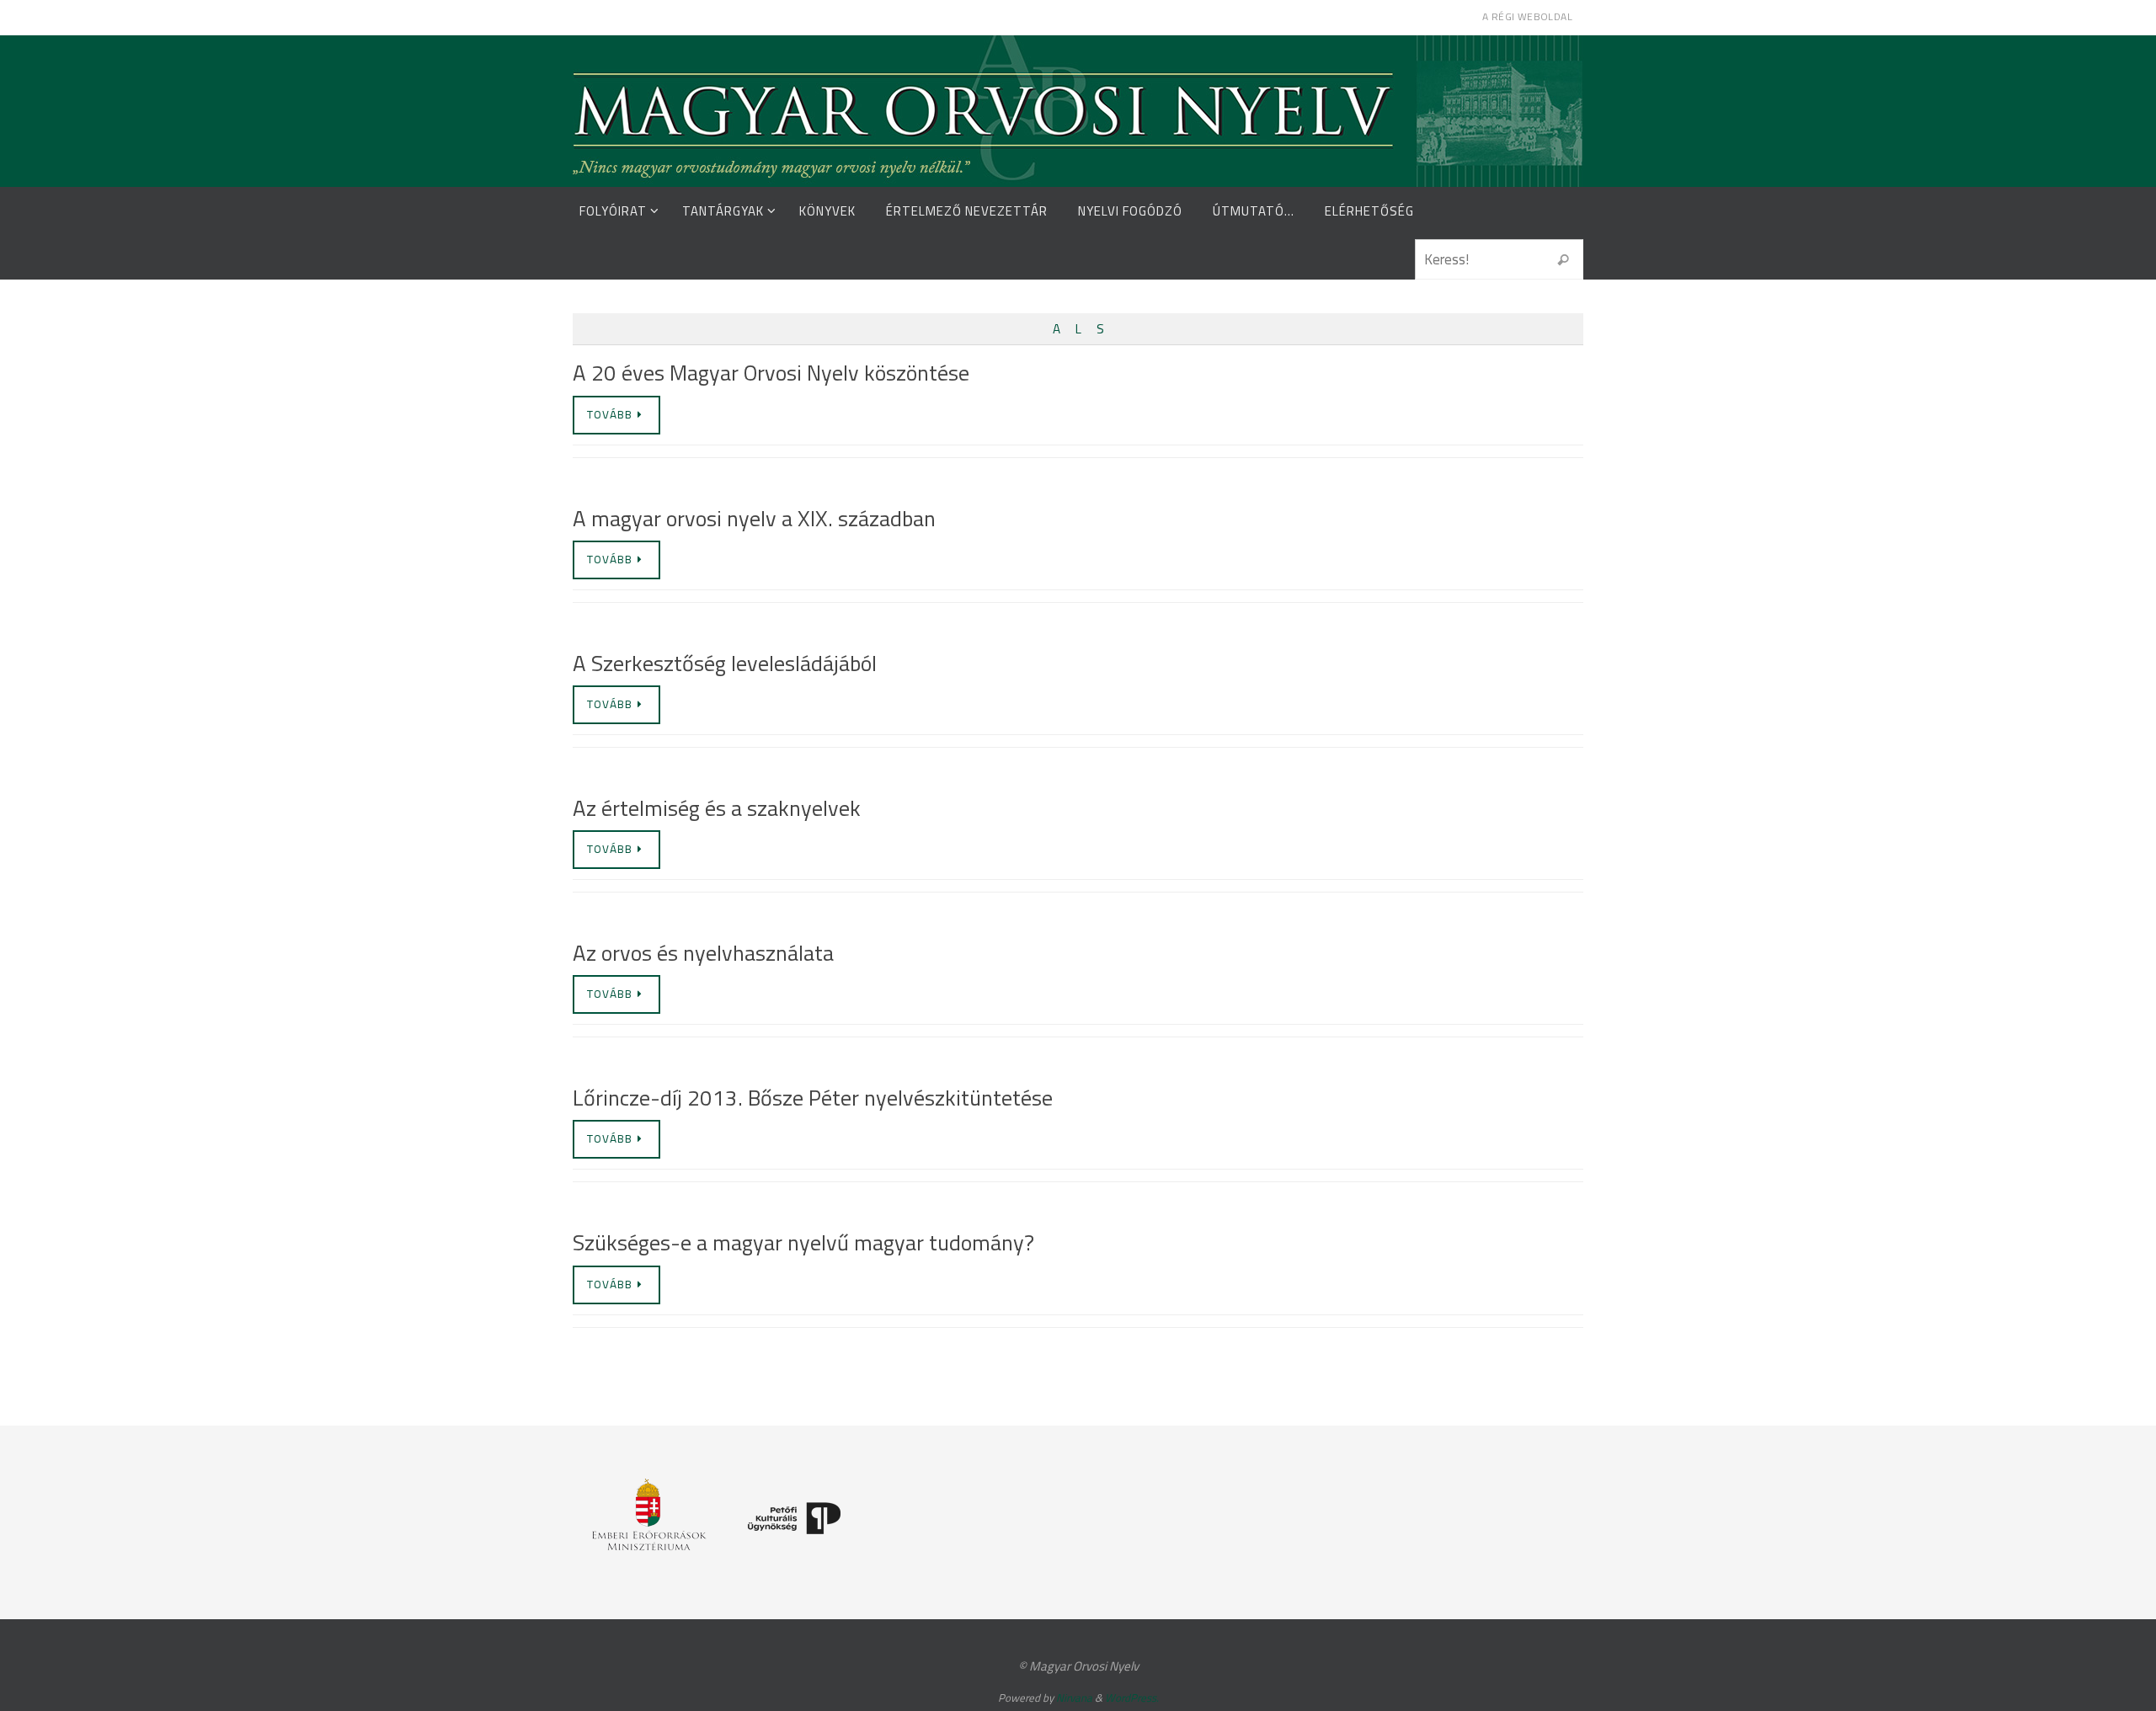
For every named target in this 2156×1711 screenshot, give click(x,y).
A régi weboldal (1527, 16)
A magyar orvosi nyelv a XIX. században (754, 518)
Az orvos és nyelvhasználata (703, 953)
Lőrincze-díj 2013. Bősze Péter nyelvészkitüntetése (813, 1098)
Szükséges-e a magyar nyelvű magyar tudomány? (803, 1242)
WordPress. (1132, 1698)
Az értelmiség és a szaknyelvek (717, 808)
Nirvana (1074, 1698)
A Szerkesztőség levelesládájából (725, 663)
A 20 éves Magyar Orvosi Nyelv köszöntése (771, 373)
